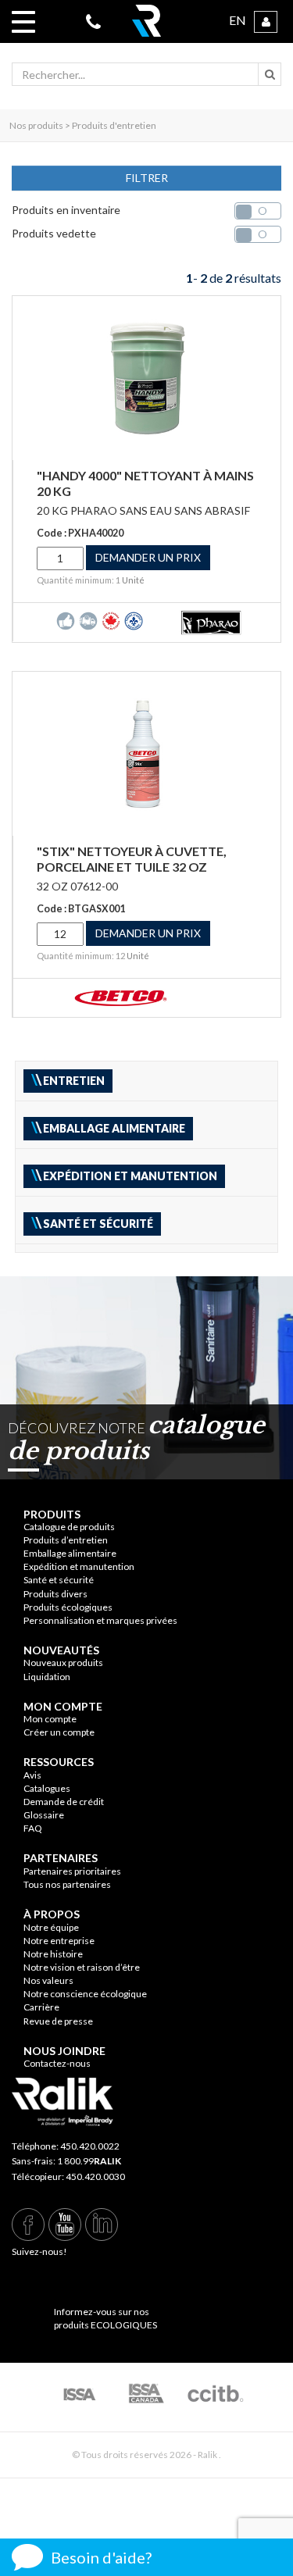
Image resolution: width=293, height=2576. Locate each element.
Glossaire (44, 1815)
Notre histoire (53, 1954)
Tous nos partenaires (67, 1884)
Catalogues (47, 1788)
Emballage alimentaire (70, 1553)
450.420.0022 (90, 2146)
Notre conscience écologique (85, 1994)
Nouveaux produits (63, 1663)
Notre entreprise (59, 1941)
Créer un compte (59, 1732)
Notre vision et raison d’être (82, 1967)
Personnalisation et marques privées (100, 1620)
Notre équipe (51, 1927)
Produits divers (55, 1594)
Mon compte (50, 1719)
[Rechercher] (270, 74)
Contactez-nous (57, 2063)
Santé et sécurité (59, 1580)
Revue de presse (58, 2021)
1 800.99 (89, 2161)
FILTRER (147, 178)
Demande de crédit (64, 1802)
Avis (32, 1775)
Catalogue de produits (69, 1527)
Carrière (41, 2007)
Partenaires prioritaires (72, 1871)
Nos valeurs (48, 1980)
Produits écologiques (68, 1607)
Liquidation (47, 1677)
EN (238, 20)
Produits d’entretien (66, 1540)
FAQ (33, 1828)
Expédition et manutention (79, 1566)
